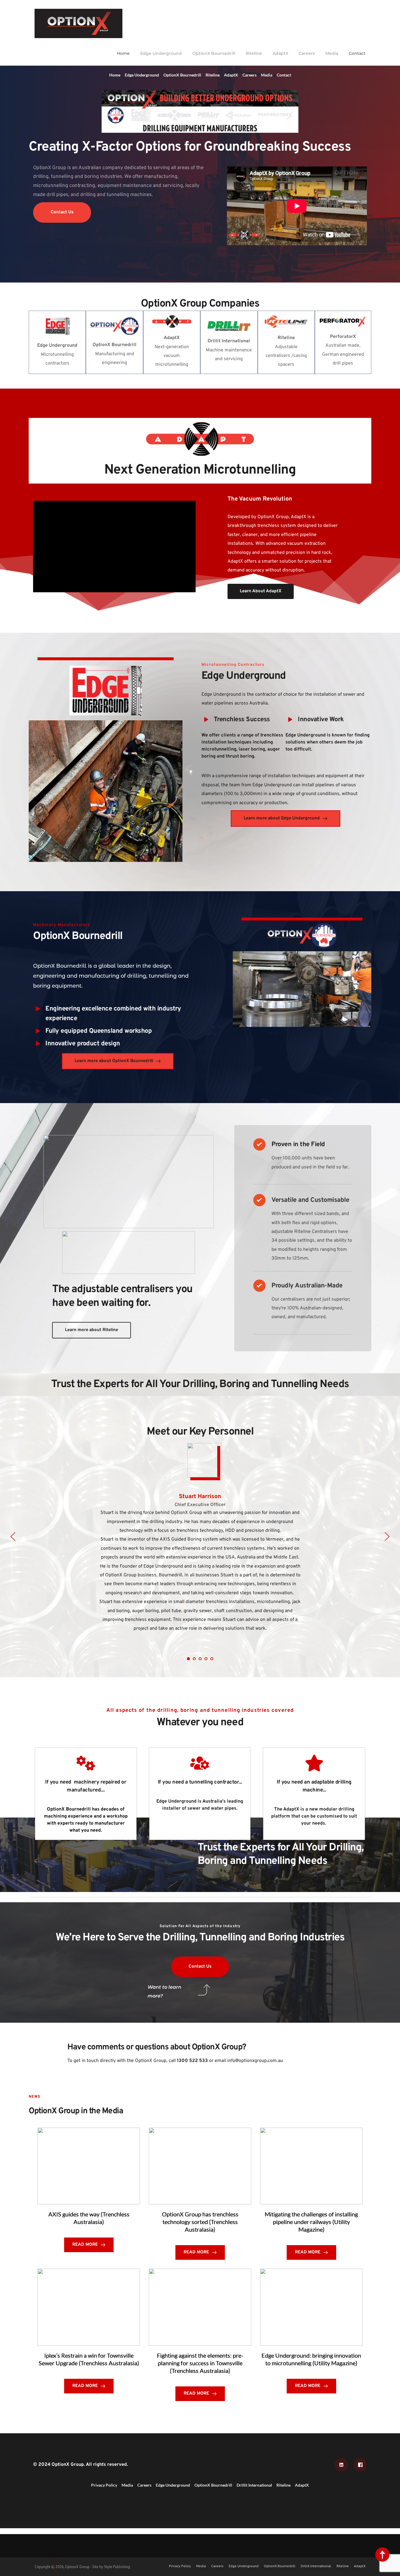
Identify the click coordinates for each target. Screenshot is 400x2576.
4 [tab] (206, 1659)
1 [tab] (188, 1659)
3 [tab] (200, 1659)
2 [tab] (194, 1659)
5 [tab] (212, 1659)
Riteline (254, 53)
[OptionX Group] (78, 23)
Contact (357, 53)
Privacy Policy (104, 2485)
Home (123, 53)
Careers (307, 53)
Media (332, 53)
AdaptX (280, 53)
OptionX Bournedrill (214, 53)
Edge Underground (161, 53)
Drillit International (254, 2485)
